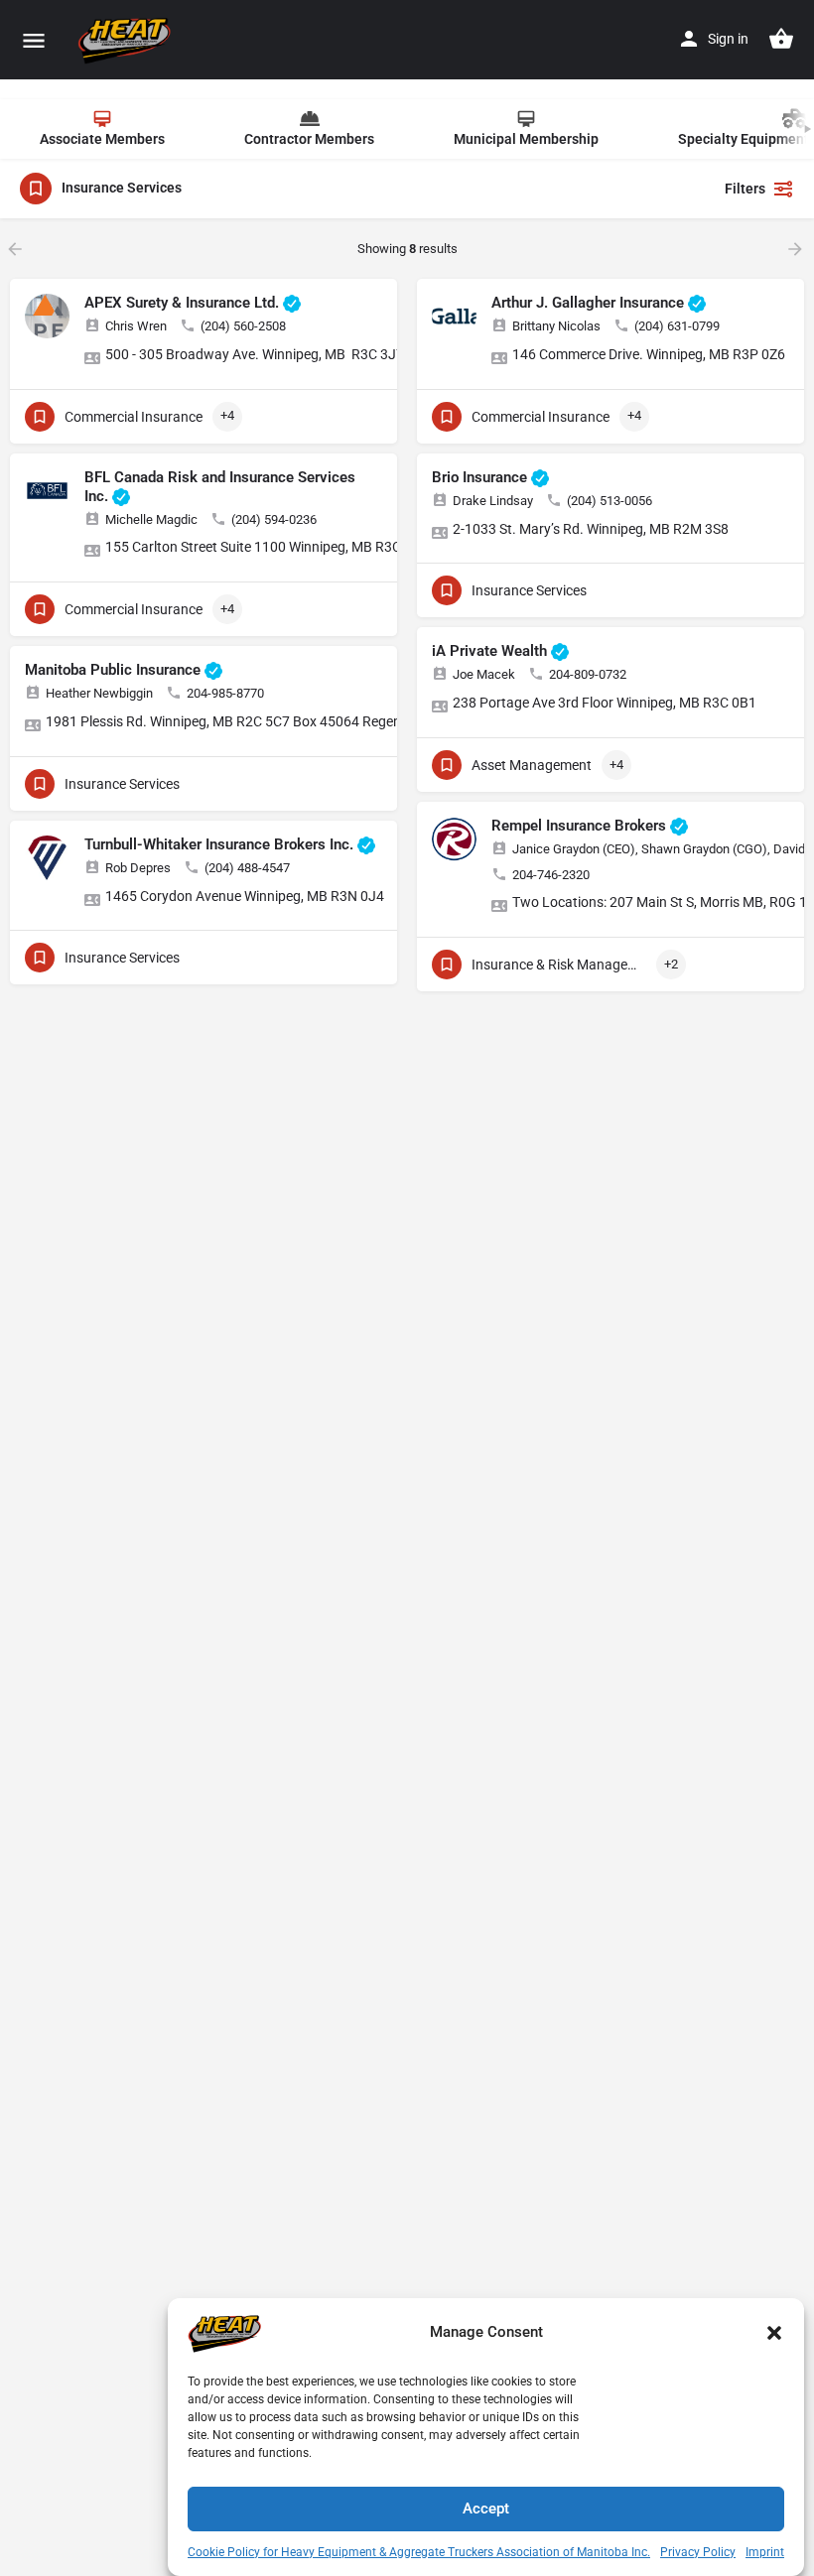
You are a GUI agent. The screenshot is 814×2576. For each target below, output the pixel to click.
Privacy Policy (698, 2552)
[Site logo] (127, 40)
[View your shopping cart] (781, 39)
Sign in (728, 39)
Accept (486, 2509)
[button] (774, 2333)
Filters (745, 189)
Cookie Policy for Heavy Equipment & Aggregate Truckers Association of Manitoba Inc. (419, 2552)
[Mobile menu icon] (34, 40)
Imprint (765, 2552)
